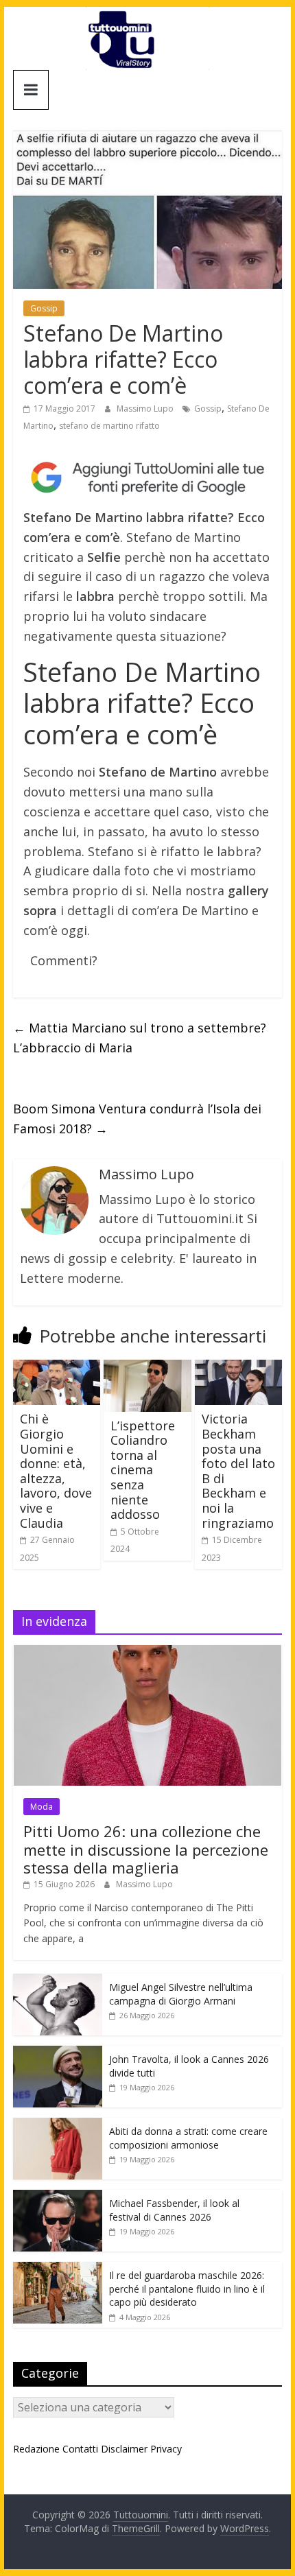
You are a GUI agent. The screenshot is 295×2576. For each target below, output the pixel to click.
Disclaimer (124, 2449)
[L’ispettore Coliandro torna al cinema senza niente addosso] (147, 1368)
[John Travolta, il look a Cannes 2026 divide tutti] (58, 2053)
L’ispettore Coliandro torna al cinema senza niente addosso (143, 1470)
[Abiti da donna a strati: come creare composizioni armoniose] (58, 2125)
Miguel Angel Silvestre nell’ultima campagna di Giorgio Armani (181, 1994)
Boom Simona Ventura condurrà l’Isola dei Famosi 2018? (137, 1119)
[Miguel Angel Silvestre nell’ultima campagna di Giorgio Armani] (58, 1981)
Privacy (166, 2449)
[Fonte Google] (147, 478)
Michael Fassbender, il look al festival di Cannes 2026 (174, 2210)
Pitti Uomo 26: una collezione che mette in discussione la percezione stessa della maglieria (146, 1849)
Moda (42, 1807)
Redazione (36, 2449)
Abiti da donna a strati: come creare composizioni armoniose (188, 2138)
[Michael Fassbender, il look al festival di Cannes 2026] (58, 2197)
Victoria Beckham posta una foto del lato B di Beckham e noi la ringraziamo (238, 1470)
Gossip (44, 308)
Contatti (80, 2449)
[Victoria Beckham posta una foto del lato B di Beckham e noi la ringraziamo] (238, 1368)
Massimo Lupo (146, 409)
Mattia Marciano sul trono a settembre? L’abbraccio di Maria (140, 1038)
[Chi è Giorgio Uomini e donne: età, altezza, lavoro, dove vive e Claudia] (57, 1368)
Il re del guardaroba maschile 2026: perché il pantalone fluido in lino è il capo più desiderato (187, 2289)
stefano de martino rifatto (109, 426)
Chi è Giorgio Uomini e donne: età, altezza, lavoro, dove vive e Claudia (56, 1470)
